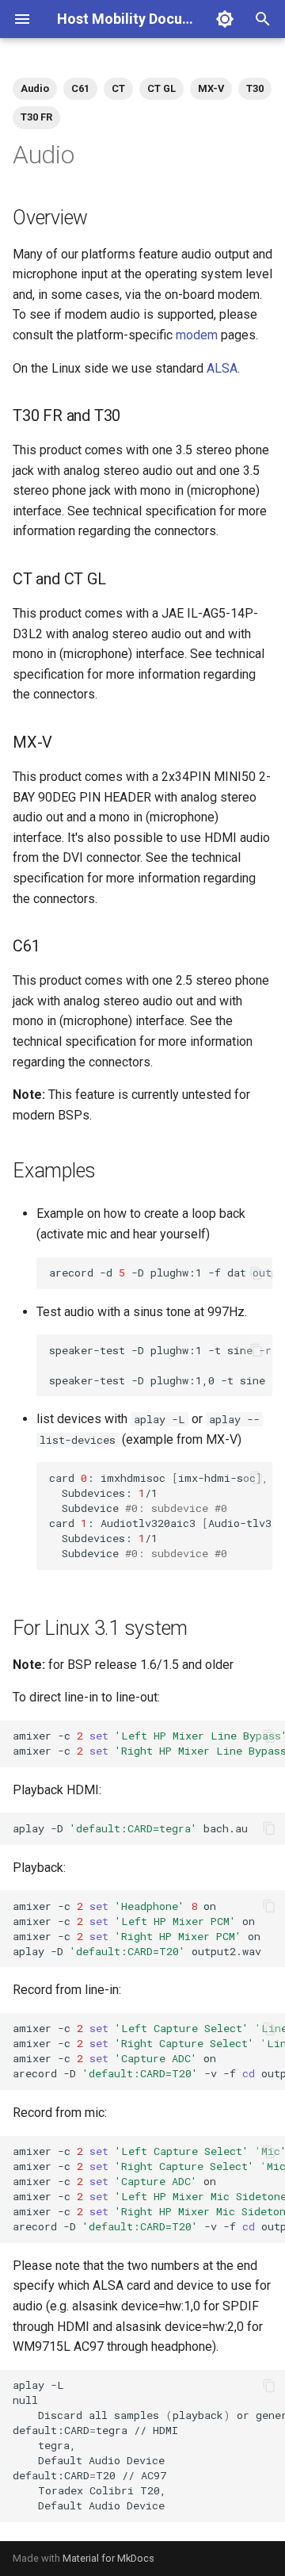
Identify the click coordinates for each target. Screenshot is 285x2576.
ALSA (222, 368)
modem (197, 335)
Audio (35, 88)
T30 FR (36, 117)
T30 (255, 88)
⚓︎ (104, 218)
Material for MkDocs (108, 2558)
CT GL (161, 88)
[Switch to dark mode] (225, 19)
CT (118, 88)
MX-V (211, 88)
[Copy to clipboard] (256, 1273)
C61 (80, 88)
